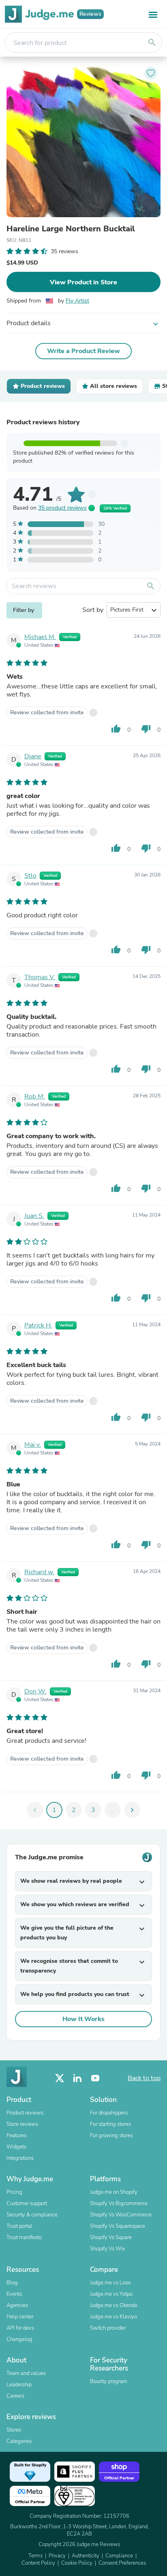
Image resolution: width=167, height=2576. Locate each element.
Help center (20, 2317)
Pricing (14, 2192)
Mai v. (33, 1445)
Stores (14, 2430)
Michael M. (40, 637)
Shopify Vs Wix (108, 2249)
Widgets (16, 2147)
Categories (19, 2441)
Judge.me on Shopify (114, 2192)
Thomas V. (40, 977)
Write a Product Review (83, 351)
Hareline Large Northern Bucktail (71, 229)
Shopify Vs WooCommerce (121, 2215)
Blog (12, 2283)
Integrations (20, 2158)
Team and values (26, 2373)
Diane (33, 756)
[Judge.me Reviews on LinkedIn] (77, 2078)
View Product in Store (83, 282)
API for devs (20, 2328)
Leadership (19, 2385)
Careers (15, 2396)
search (152, 42)
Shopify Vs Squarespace (118, 2226)
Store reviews (22, 2124)
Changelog (19, 2339)
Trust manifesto (24, 2237)
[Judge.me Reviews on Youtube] (95, 2078)
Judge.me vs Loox (110, 2283)
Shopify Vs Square (111, 2237)
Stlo (30, 876)
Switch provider (108, 2328)
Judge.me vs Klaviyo (113, 2317)
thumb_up (116, 729)
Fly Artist (77, 301)
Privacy (57, 2556)
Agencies (17, 2305)
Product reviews (25, 2113)
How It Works (83, 2019)
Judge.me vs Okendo (114, 2305)
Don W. (35, 1691)
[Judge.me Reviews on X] (60, 2078)
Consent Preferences (122, 2563)
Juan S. (34, 1216)
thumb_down (146, 729)
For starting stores (110, 2124)
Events (14, 2294)
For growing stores (111, 2136)
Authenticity (86, 2556)
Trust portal (19, 2226)
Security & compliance (32, 2215)
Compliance (119, 2556)
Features (16, 2136)
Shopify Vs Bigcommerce (119, 2203)
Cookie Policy (77, 2563)
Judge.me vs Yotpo (111, 2294)
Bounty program (109, 2381)
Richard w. (39, 1572)
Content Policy (38, 2563)
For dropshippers (109, 2113)
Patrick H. (38, 1325)
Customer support (27, 2203)
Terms (35, 2556)
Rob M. (35, 1096)
